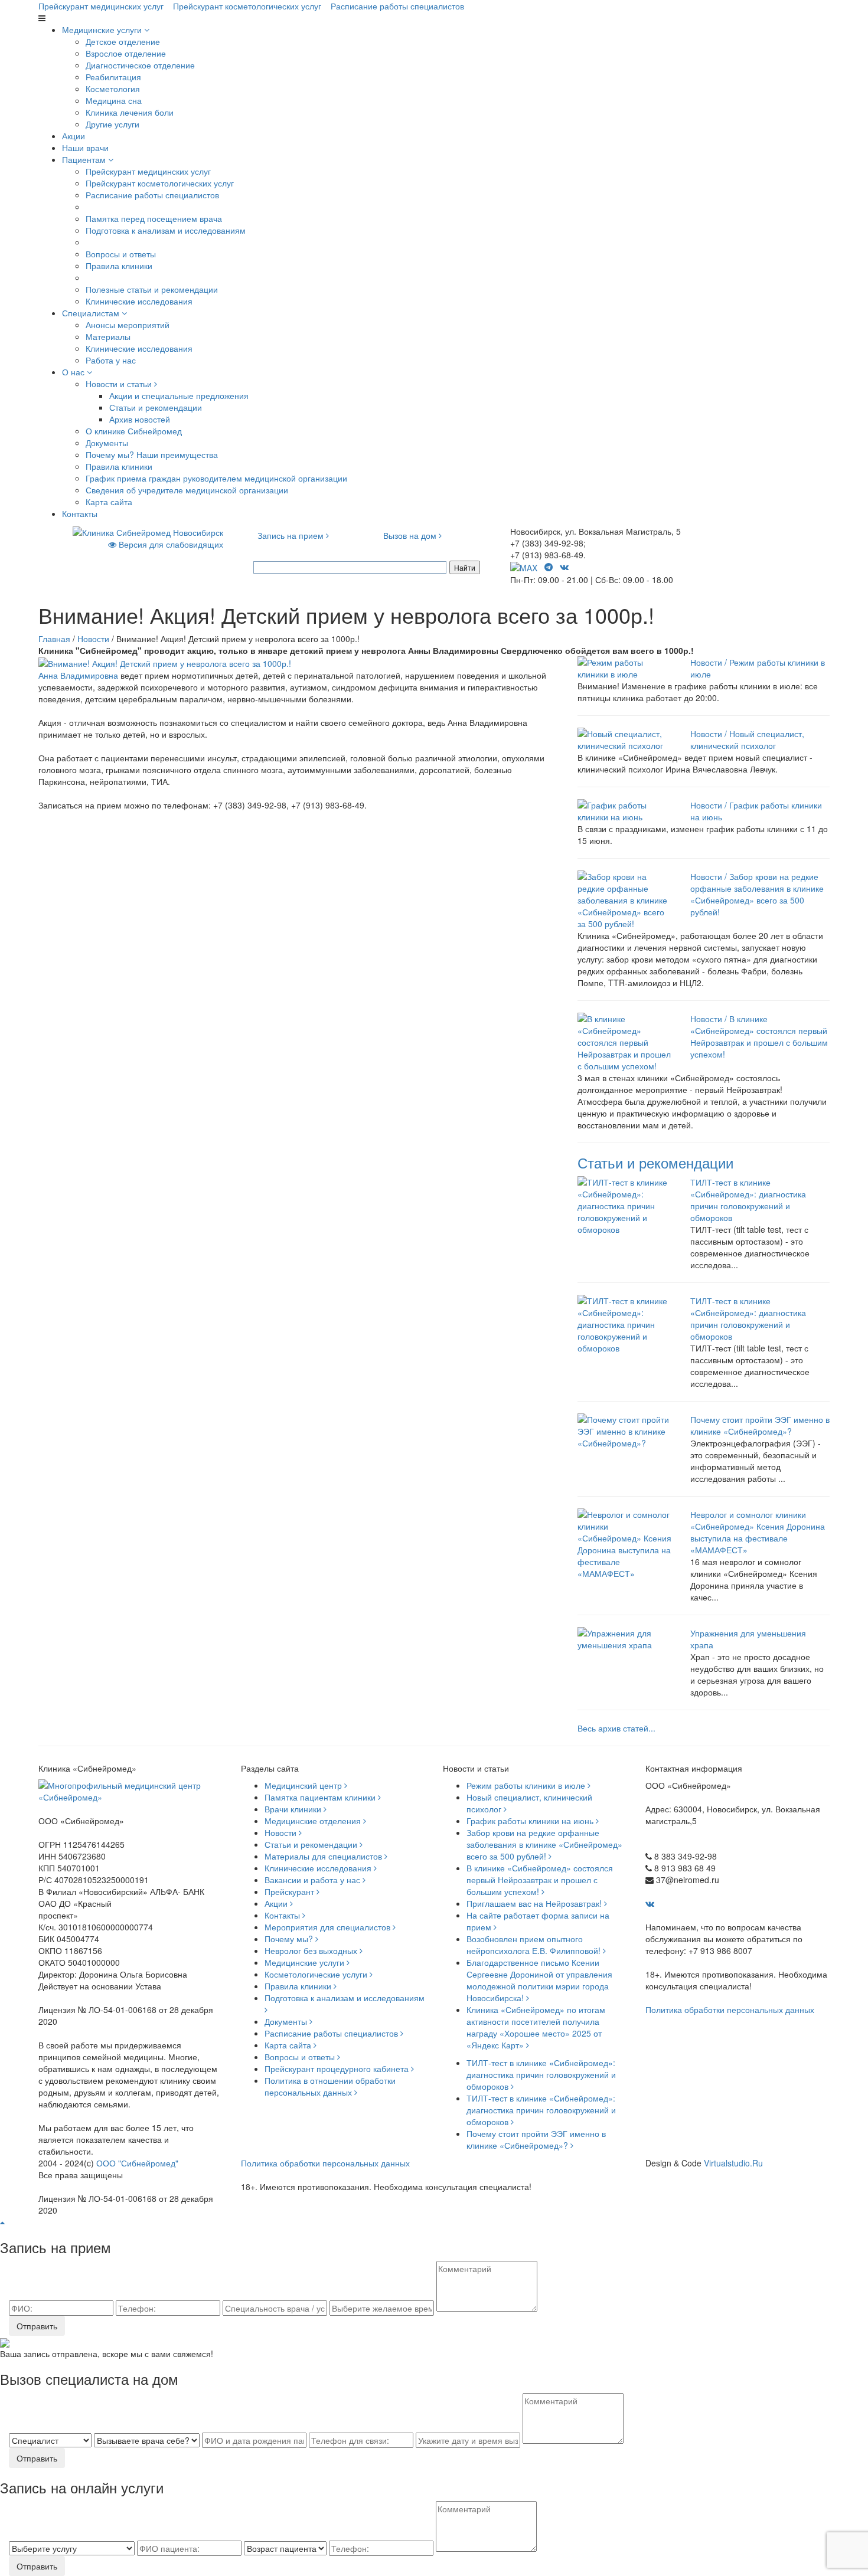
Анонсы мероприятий (128, 325)
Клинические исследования (139, 301)
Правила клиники (119, 266)
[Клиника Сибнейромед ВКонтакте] (565, 567)
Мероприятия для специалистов (329, 1927)
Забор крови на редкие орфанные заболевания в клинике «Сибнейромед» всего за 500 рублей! (757, 894)
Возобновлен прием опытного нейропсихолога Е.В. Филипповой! (535, 1945)
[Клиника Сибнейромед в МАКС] (525, 567)
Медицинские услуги (103, 30)
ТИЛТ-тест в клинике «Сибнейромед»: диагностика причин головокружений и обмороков (748, 1200)
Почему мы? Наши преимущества (152, 454)
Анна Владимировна (78, 675)
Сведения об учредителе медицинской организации (187, 490)
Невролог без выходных (312, 1950)
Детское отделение (123, 41)
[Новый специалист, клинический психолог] (625, 738)
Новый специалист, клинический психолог (747, 739)
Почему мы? (290, 1939)
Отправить (37, 2326)
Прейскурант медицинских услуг (101, 6)
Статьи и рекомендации (156, 407)
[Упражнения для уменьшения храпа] (625, 1638)
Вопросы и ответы (121, 254)
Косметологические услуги (317, 1974)
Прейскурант (291, 1891)
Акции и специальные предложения (179, 395)
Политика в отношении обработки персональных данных (330, 2086)
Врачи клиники (294, 1809)
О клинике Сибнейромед (134, 431)
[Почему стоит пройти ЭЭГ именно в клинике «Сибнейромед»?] (625, 1430)
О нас (74, 372)
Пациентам (85, 159)
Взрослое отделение (126, 53)
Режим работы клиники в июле (527, 1785)
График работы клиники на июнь (531, 1821)
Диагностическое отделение (140, 65)
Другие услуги (112, 124)
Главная (54, 639)
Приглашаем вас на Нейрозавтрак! (535, 1903)
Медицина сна (114, 100)
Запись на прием (292, 535)
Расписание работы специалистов (397, 6)
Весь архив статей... (616, 1728)
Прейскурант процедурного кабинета (338, 2068)
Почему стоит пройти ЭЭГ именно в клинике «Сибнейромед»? (760, 1425)
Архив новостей (140, 419)
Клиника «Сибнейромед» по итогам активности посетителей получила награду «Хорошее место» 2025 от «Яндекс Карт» (536, 2027)
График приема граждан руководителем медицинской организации (216, 478)
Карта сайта (109, 502)
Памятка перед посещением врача (154, 218)
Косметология (113, 89)
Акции (74, 136)
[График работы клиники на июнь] (625, 810)
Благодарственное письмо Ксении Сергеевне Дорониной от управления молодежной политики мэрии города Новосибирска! (539, 1980)
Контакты (80, 513)
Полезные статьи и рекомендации (152, 289)
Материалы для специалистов (324, 1856)
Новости (93, 639)
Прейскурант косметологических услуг (247, 6)
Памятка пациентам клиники (321, 1797)
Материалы (108, 336)
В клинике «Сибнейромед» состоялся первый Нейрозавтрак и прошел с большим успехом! (759, 1036)
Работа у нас (111, 360)
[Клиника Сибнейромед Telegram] (550, 567)
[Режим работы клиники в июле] (625, 667)
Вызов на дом (411, 535)
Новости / (709, 662)
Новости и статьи (120, 384)
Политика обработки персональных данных (730, 2009)
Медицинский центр (304, 1785)
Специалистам (92, 313)
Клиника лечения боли (130, 112)
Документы (107, 443)
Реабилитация (113, 77)
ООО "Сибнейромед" (137, 2163)
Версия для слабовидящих (170, 544)
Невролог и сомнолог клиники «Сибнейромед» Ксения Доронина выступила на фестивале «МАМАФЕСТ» (758, 1532)
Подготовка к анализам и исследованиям (166, 230)
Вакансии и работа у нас (314, 1880)
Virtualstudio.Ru (733, 2163)
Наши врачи (85, 148)
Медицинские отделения (314, 1821)
